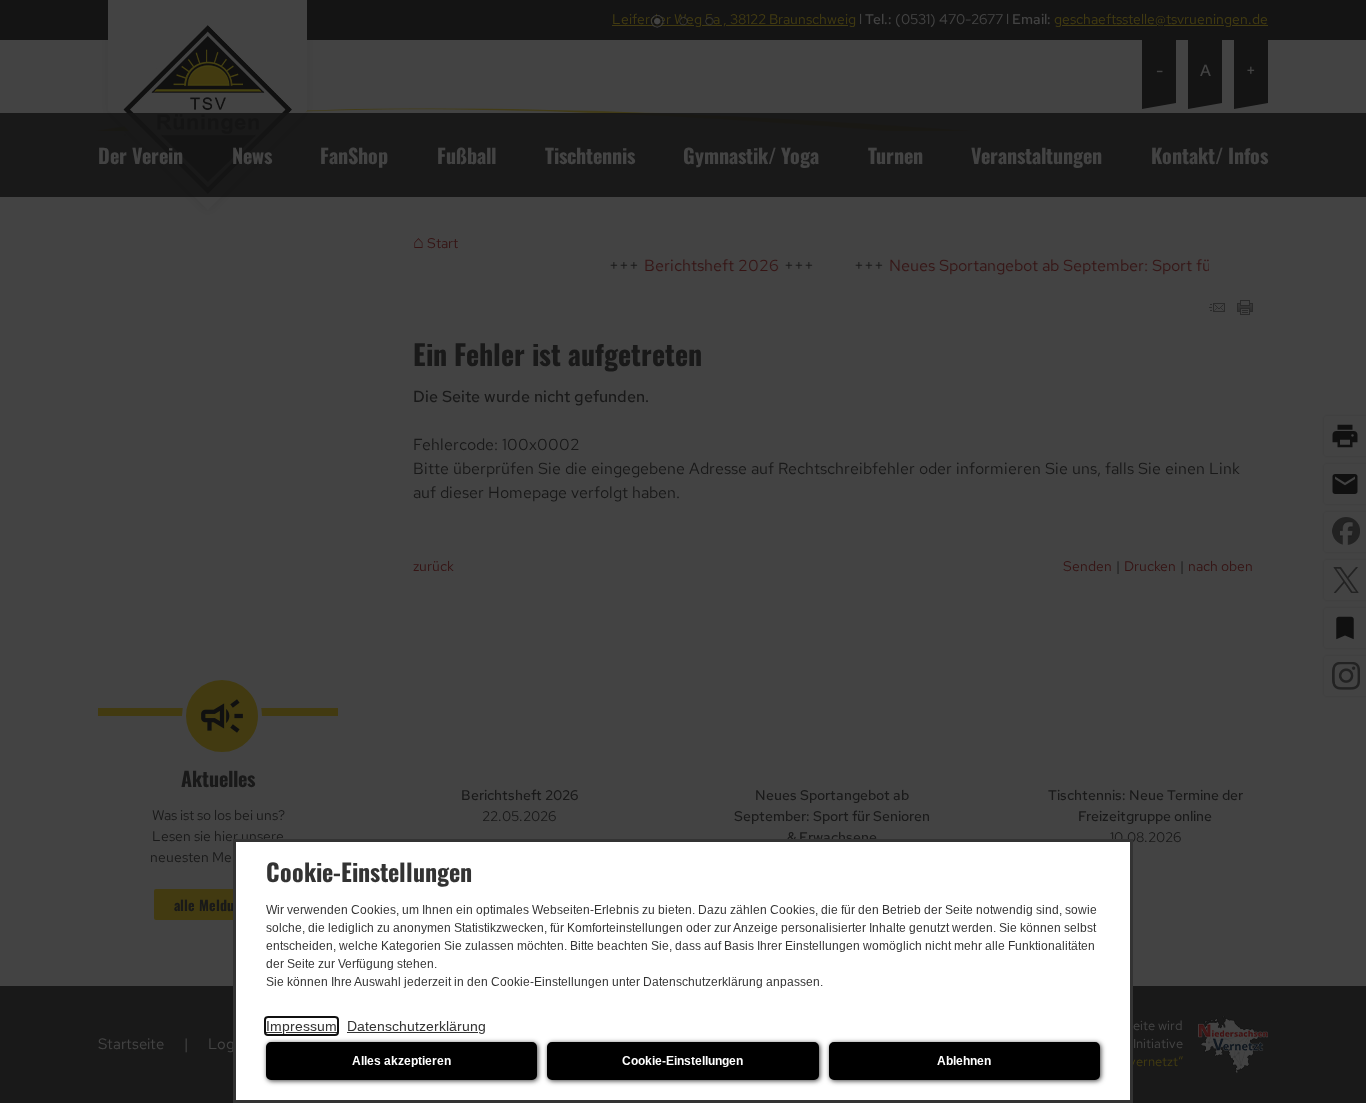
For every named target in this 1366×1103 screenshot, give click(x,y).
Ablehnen (964, 1061)
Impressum (301, 1026)
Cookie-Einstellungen (682, 1061)
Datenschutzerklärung (416, 1026)
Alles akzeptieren (401, 1061)
